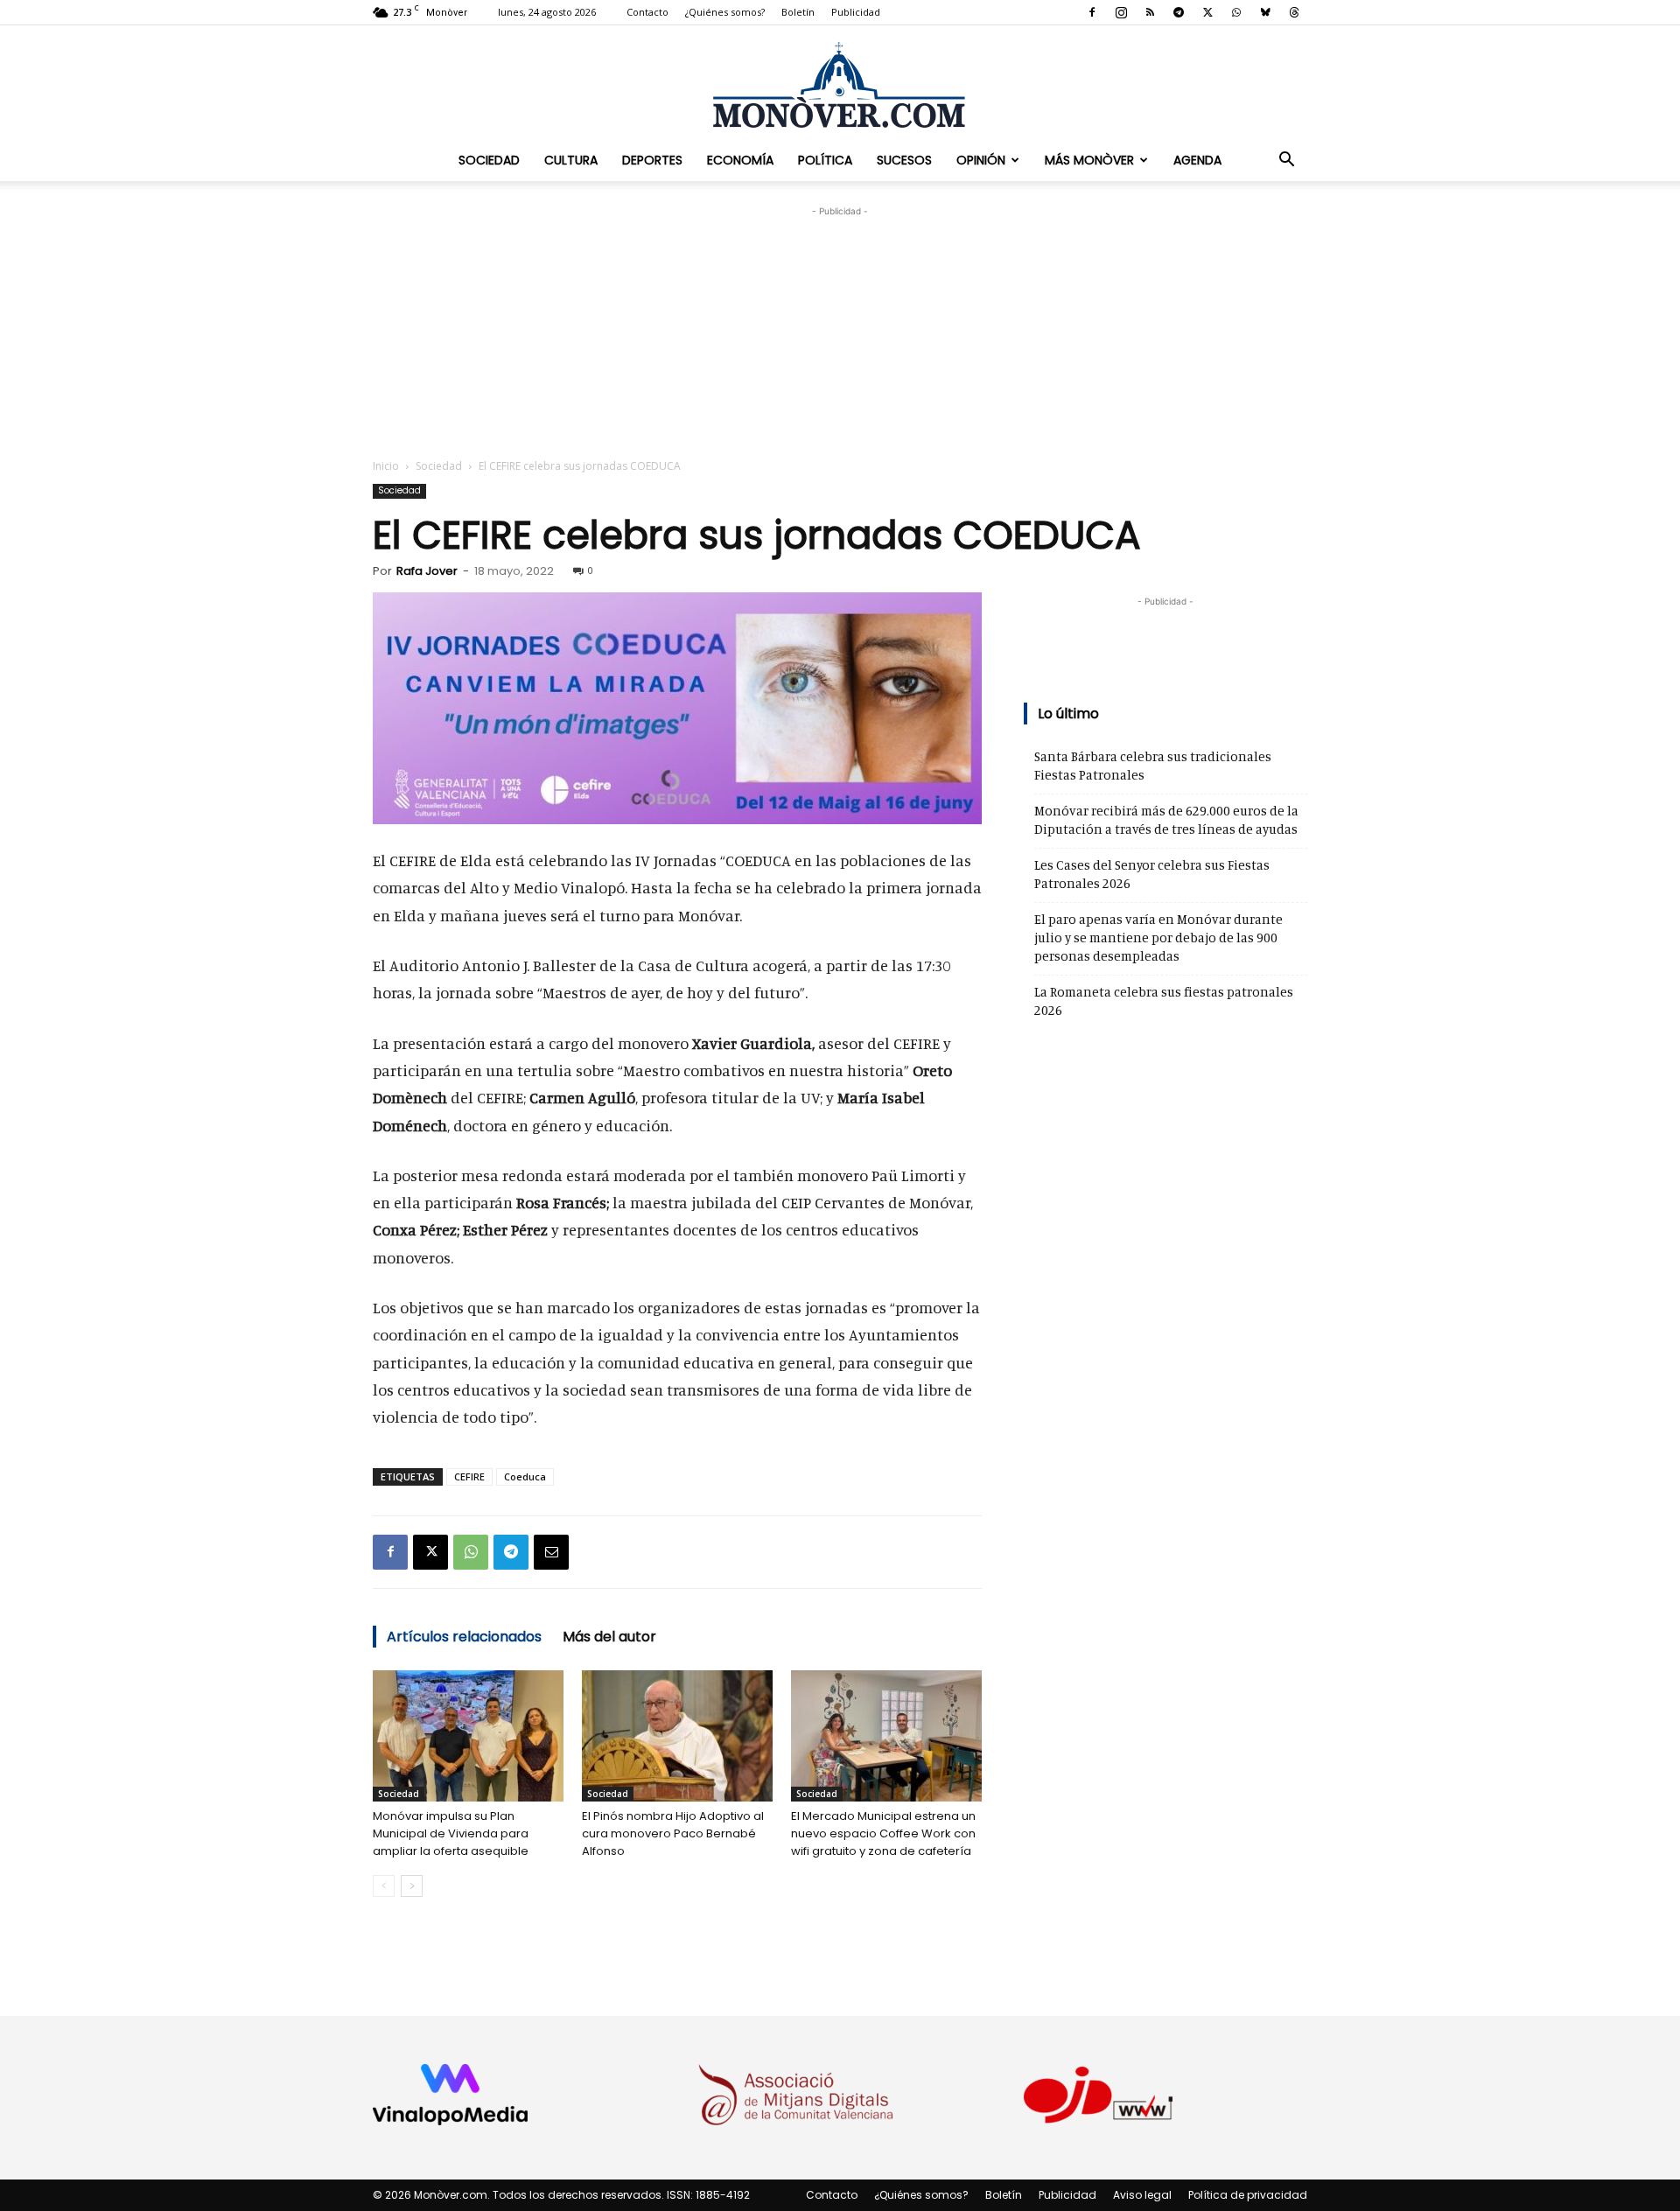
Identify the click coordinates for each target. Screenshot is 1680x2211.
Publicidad (856, 12)
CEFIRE (469, 1476)
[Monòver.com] (840, 84)
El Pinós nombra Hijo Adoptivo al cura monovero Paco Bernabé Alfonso (673, 1833)
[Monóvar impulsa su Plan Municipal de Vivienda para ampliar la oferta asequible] (468, 1736)
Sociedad (489, 160)
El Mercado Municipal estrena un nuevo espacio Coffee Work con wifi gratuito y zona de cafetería (883, 1833)
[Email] (551, 1552)
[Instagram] (1121, 12)
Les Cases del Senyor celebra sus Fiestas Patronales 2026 (1152, 874)
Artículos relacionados (464, 1637)
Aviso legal (1142, 2195)
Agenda (1197, 160)
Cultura (571, 160)
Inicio (386, 466)
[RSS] (1150, 12)
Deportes (652, 160)
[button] (1286, 160)
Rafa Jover (427, 571)
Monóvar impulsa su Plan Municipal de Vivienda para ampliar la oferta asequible (451, 1833)
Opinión (981, 160)
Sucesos (904, 160)
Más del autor (609, 1637)
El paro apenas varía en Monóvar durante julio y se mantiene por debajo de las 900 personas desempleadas (1158, 938)
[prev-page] (384, 1886)
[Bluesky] (1265, 12)
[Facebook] (1092, 12)
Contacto (647, 12)
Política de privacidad (1248, 2195)
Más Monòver (1089, 160)
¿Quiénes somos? (725, 12)
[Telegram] (1179, 12)
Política (825, 160)
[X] (1207, 12)
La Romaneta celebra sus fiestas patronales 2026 (1164, 1001)
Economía (740, 160)
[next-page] (412, 1886)
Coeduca (525, 1476)
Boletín (798, 12)
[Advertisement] (840, 330)
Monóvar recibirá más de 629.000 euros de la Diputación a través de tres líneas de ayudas (1166, 820)
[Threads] (1294, 12)
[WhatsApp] (1236, 12)
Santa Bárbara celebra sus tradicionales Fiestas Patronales (1153, 766)
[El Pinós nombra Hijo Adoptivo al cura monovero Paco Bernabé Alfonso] (677, 1736)
